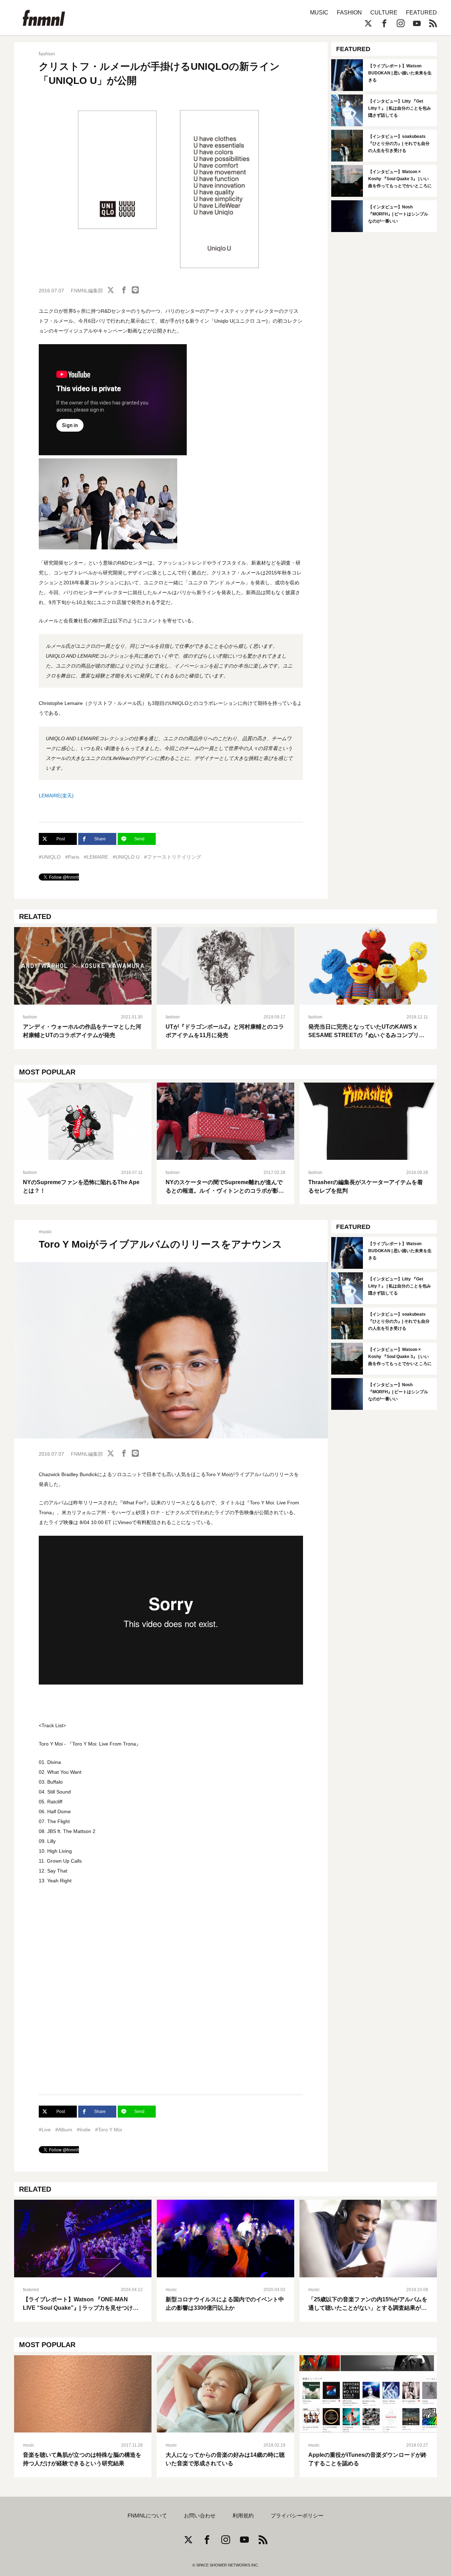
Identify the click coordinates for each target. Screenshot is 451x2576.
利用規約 (243, 2516)
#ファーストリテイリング (173, 857)
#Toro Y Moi (109, 2130)
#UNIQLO (50, 857)
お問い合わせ (200, 2516)
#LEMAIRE (96, 857)
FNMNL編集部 (87, 291)
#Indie (84, 2130)
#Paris (72, 857)
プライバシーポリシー (297, 2516)
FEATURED (421, 13)
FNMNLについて (147, 2516)
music (45, 1231)
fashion (47, 54)
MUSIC (319, 13)
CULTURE (384, 13)
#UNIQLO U (126, 857)
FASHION (349, 13)
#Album (64, 2130)
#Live (45, 2130)
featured (31, 2290)
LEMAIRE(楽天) (56, 796)
